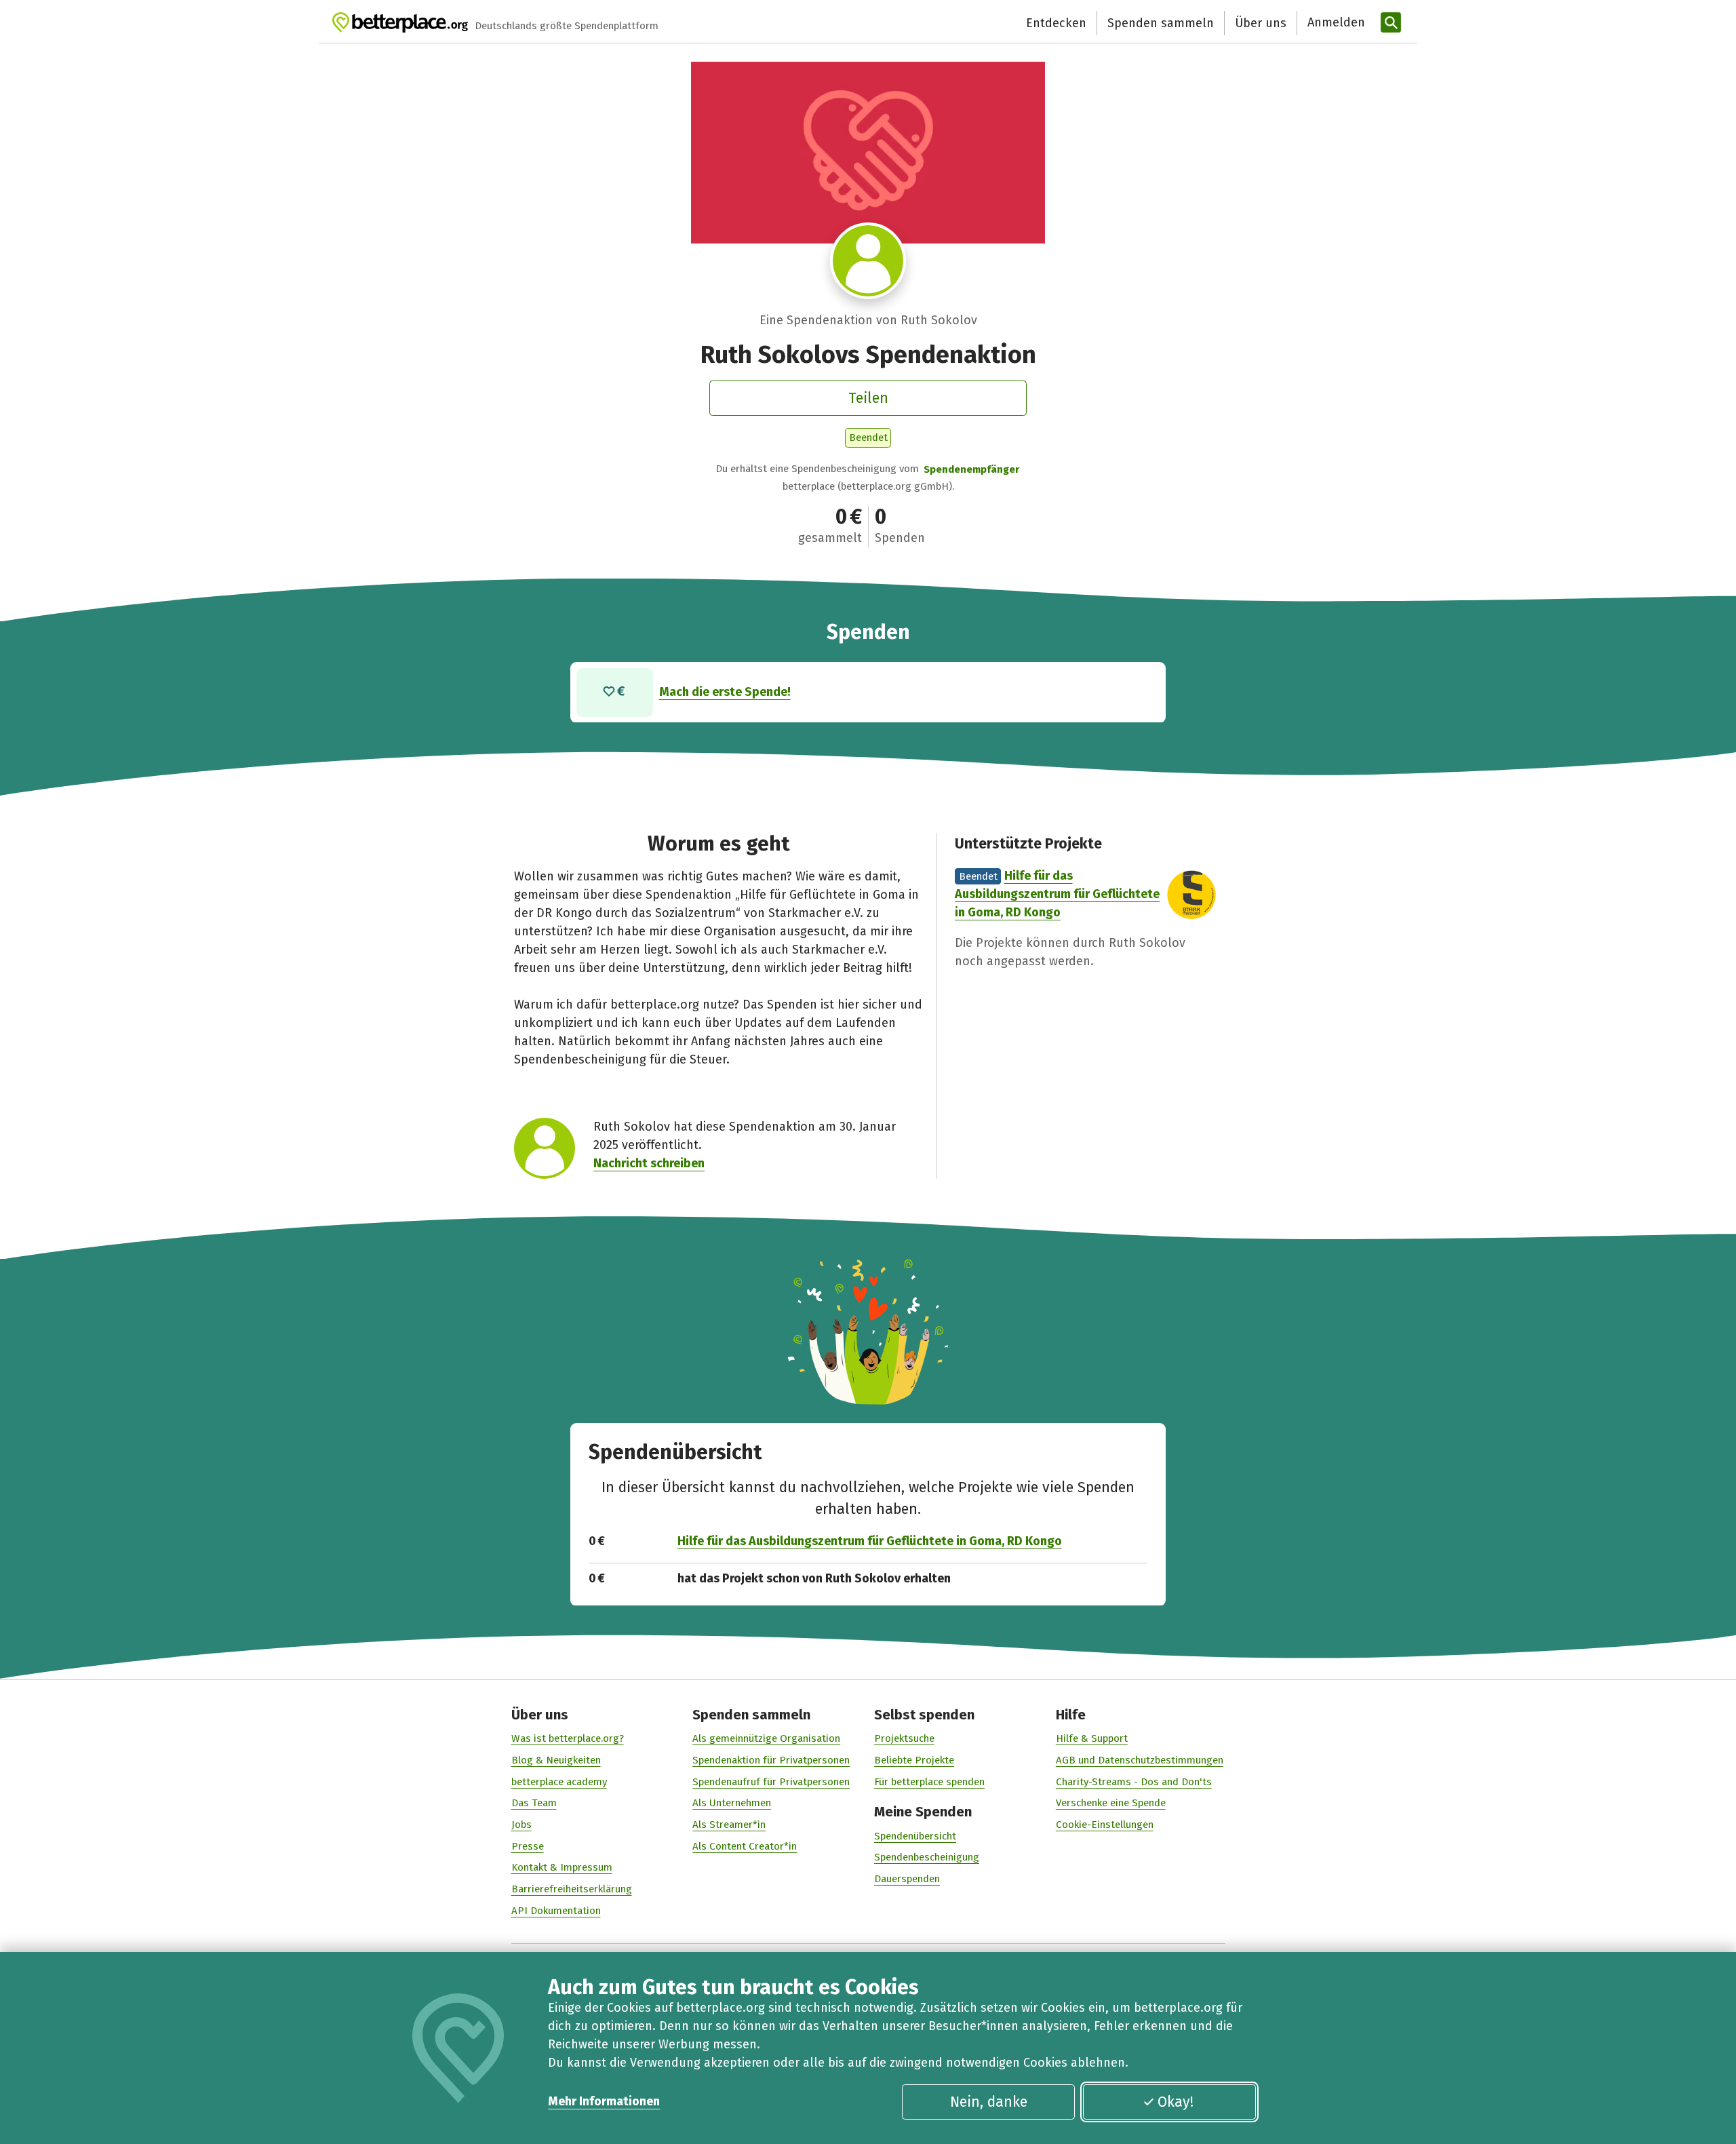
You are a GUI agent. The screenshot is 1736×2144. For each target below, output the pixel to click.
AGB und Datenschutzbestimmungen (1140, 1760)
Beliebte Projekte (914, 1760)
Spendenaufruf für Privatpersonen (771, 1782)
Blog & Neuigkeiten (556, 1760)
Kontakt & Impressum (562, 1867)
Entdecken (1056, 23)
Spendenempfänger (971, 469)
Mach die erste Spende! (725, 692)
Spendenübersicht (915, 1836)
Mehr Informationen (604, 2101)
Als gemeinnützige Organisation (766, 1738)
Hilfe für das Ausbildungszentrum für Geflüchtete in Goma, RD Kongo (1057, 894)
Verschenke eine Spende (1111, 1803)
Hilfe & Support (1092, 1738)
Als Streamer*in (729, 1825)
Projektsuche (904, 1738)
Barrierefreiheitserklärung (572, 1889)
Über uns (1261, 23)
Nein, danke (989, 2102)
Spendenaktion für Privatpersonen (771, 1760)
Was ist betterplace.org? (568, 1738)
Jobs (521, 1825)
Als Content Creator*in (745, 1846)
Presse (528, 1846)
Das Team (534, 1803)
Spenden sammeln (1161, 23)
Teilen (868, 398)
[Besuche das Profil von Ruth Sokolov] (868, 261)
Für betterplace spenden (929, 1782)
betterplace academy (559, 1782)
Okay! (1176, 2102)
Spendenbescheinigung (927, 1857)
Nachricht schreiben (649, 1163)
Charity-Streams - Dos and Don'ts (1134, 1782)
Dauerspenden (907, 1879)
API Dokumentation (556, 1911)
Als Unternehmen (732, 1803)
